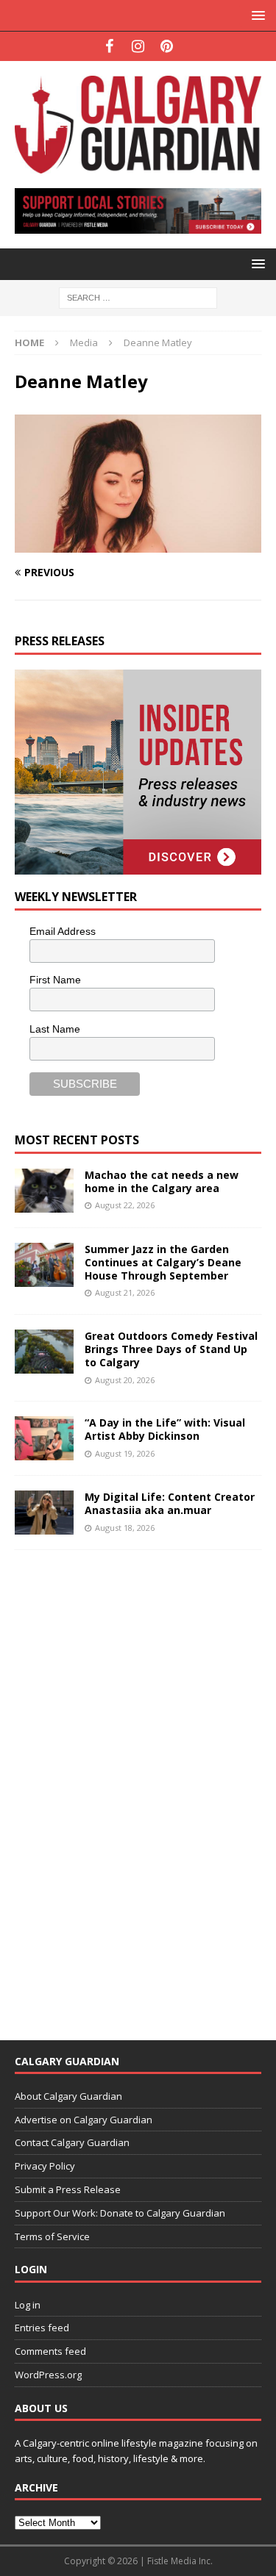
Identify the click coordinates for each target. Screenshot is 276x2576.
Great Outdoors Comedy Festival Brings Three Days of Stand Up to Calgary (171, 1349)
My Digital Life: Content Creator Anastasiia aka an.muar (170, 1503)
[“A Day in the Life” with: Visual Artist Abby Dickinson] (44, 1438)
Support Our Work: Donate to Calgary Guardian (120, 2213)
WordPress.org (48, 2375)
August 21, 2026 (125, 1292)
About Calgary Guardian (68, 2096)
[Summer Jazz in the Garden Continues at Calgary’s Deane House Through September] (44, 1265)
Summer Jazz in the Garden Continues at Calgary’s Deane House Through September (163, 1262)
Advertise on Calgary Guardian (84, 2120)
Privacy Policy (45, 2166)
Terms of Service (52, 2236)
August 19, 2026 (125, 1453)
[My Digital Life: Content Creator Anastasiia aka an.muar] (44, 1513)
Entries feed (42, 2328)
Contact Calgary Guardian (72, 2142)
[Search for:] (138, 297)
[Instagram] (138, 46)
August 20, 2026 (125, 1380)
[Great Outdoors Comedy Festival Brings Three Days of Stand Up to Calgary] (44, 1352)
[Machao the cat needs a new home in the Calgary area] (44, 1191)
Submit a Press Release (68, 2189)
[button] (256, 15)
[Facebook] (109, 46)
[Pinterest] (167, 46)
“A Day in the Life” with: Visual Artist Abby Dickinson (165, 1429)
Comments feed (50, 2351)
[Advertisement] (125, 1785)
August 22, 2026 (125, 1205)
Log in (28, 2305)
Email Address (63, 931)
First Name (55, 980)
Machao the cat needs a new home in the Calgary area (162, 1181)
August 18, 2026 (125, 1528)
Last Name (55, 1029)
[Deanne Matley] (138, 544)
